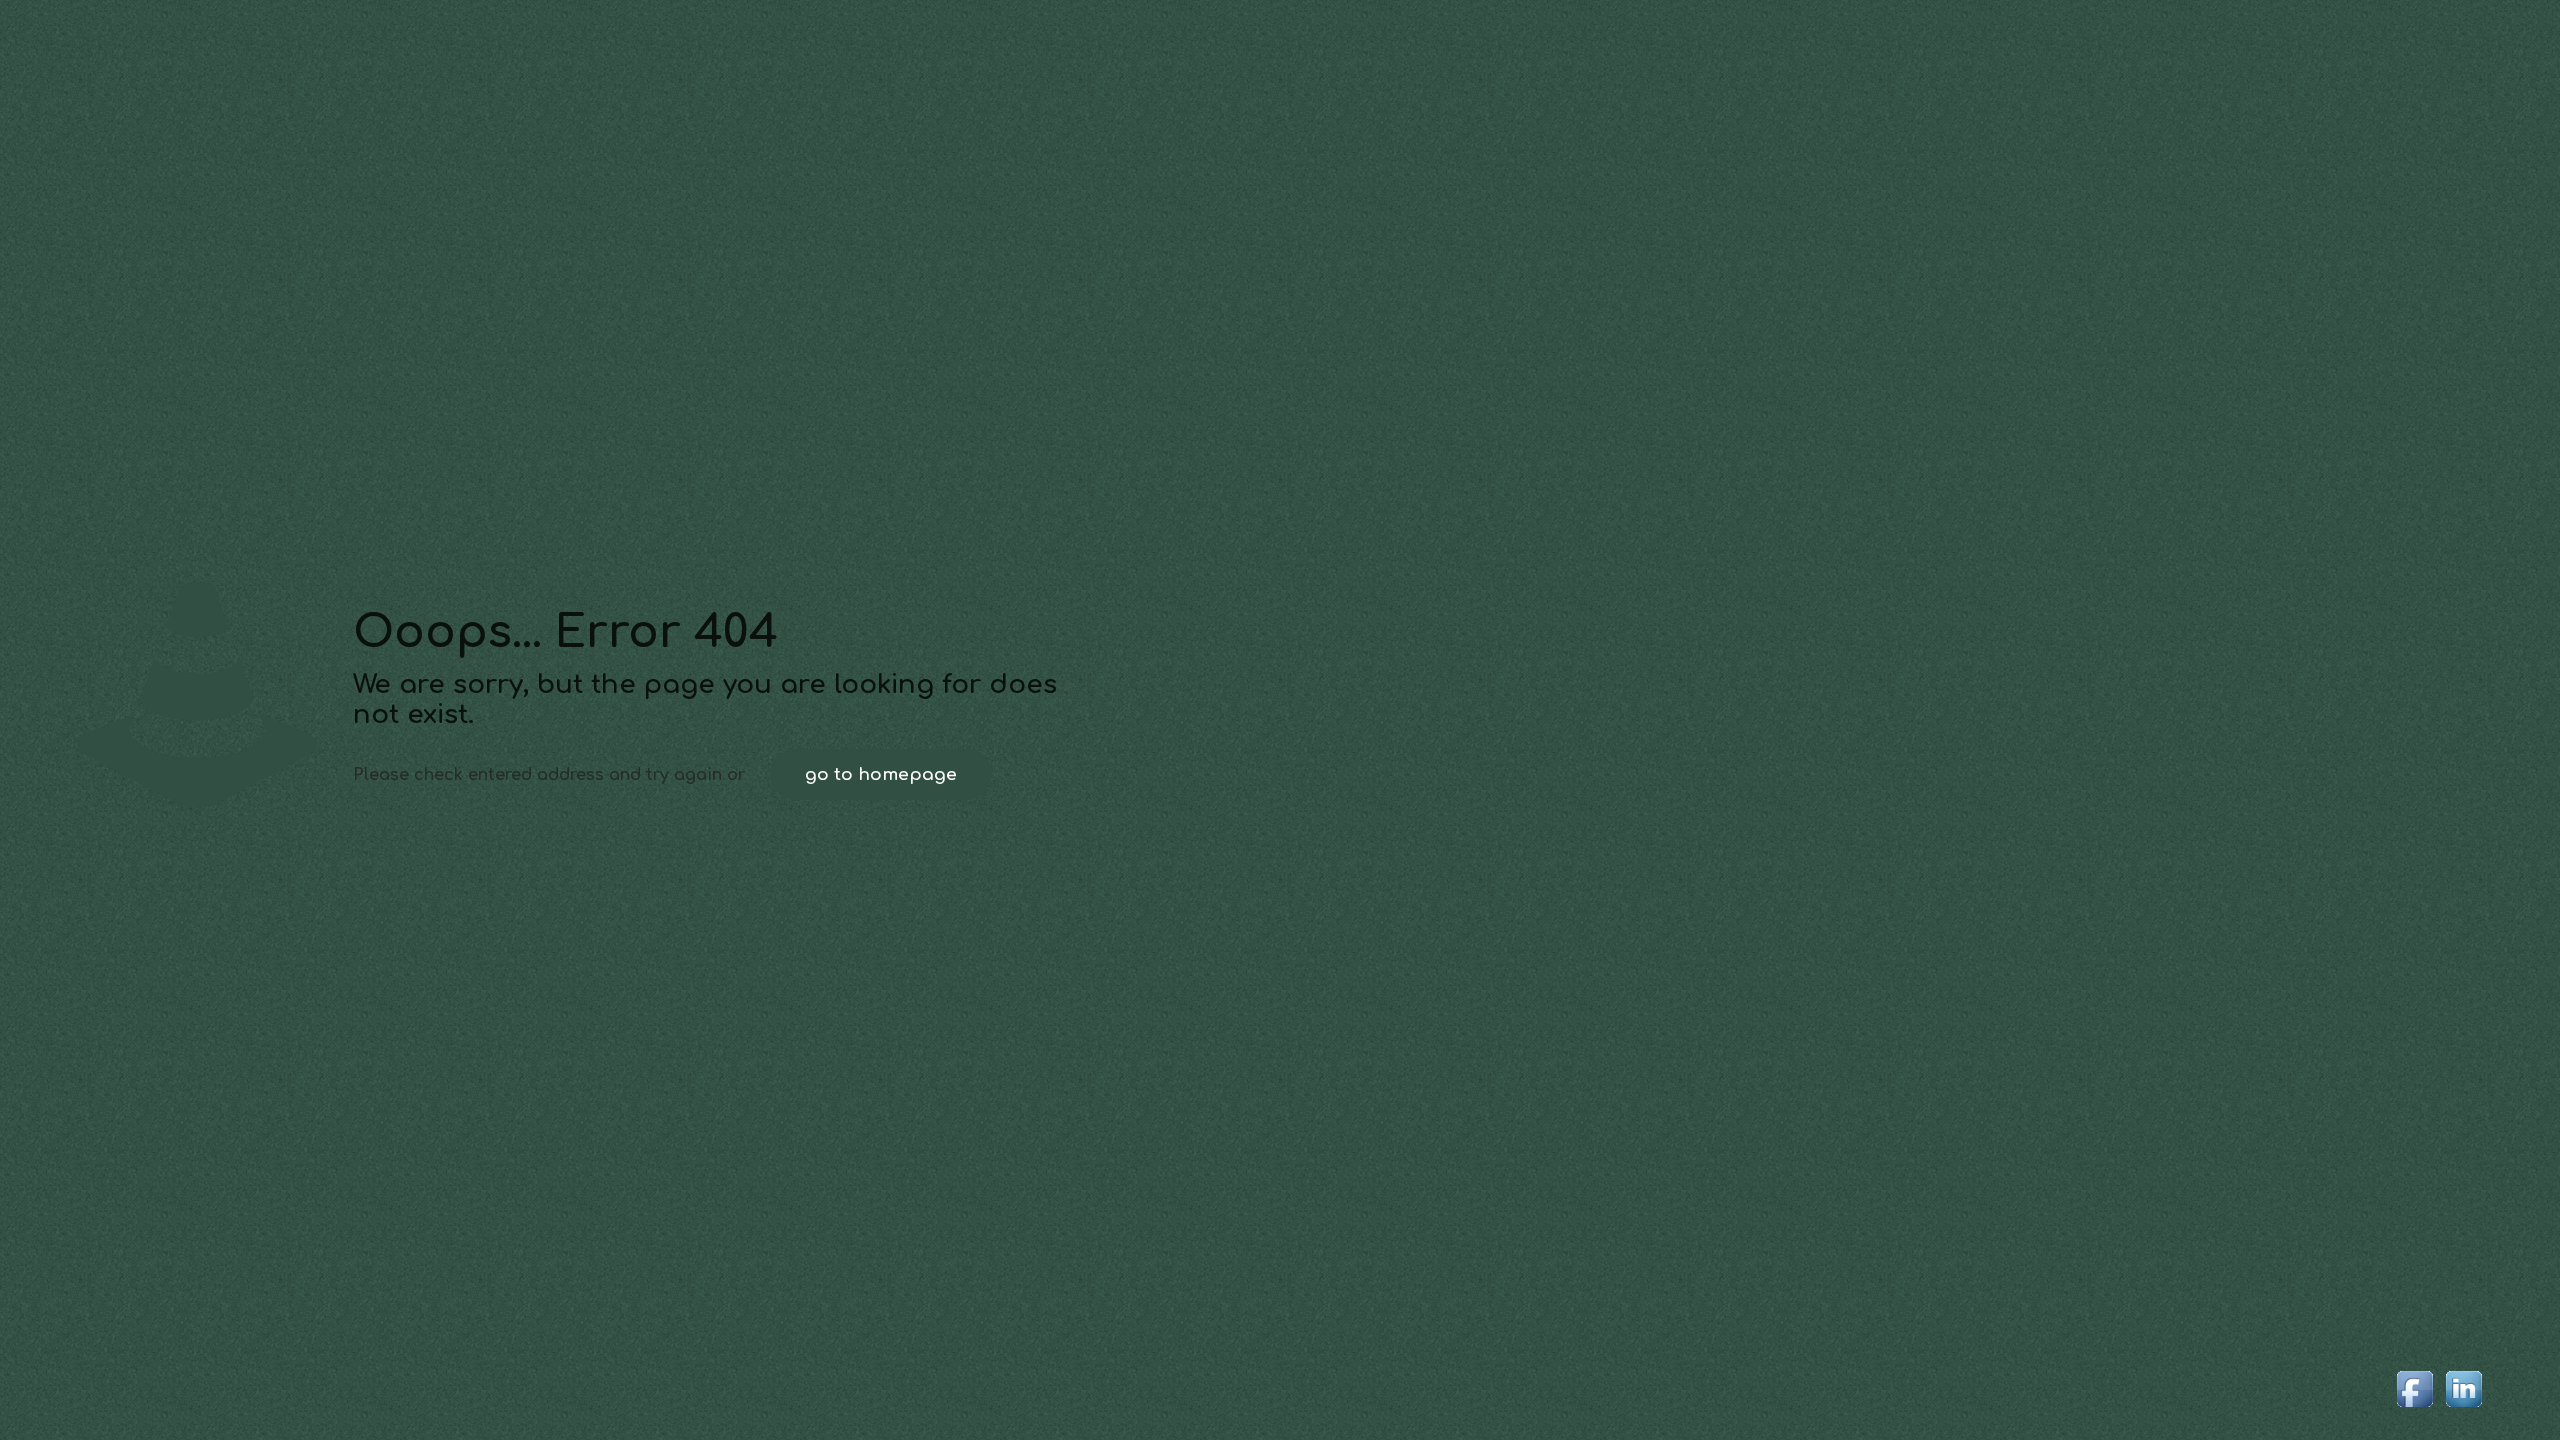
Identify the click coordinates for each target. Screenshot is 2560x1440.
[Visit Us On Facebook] (2414, 1408)
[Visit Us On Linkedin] (2463, 1408)
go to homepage (881, 774)
